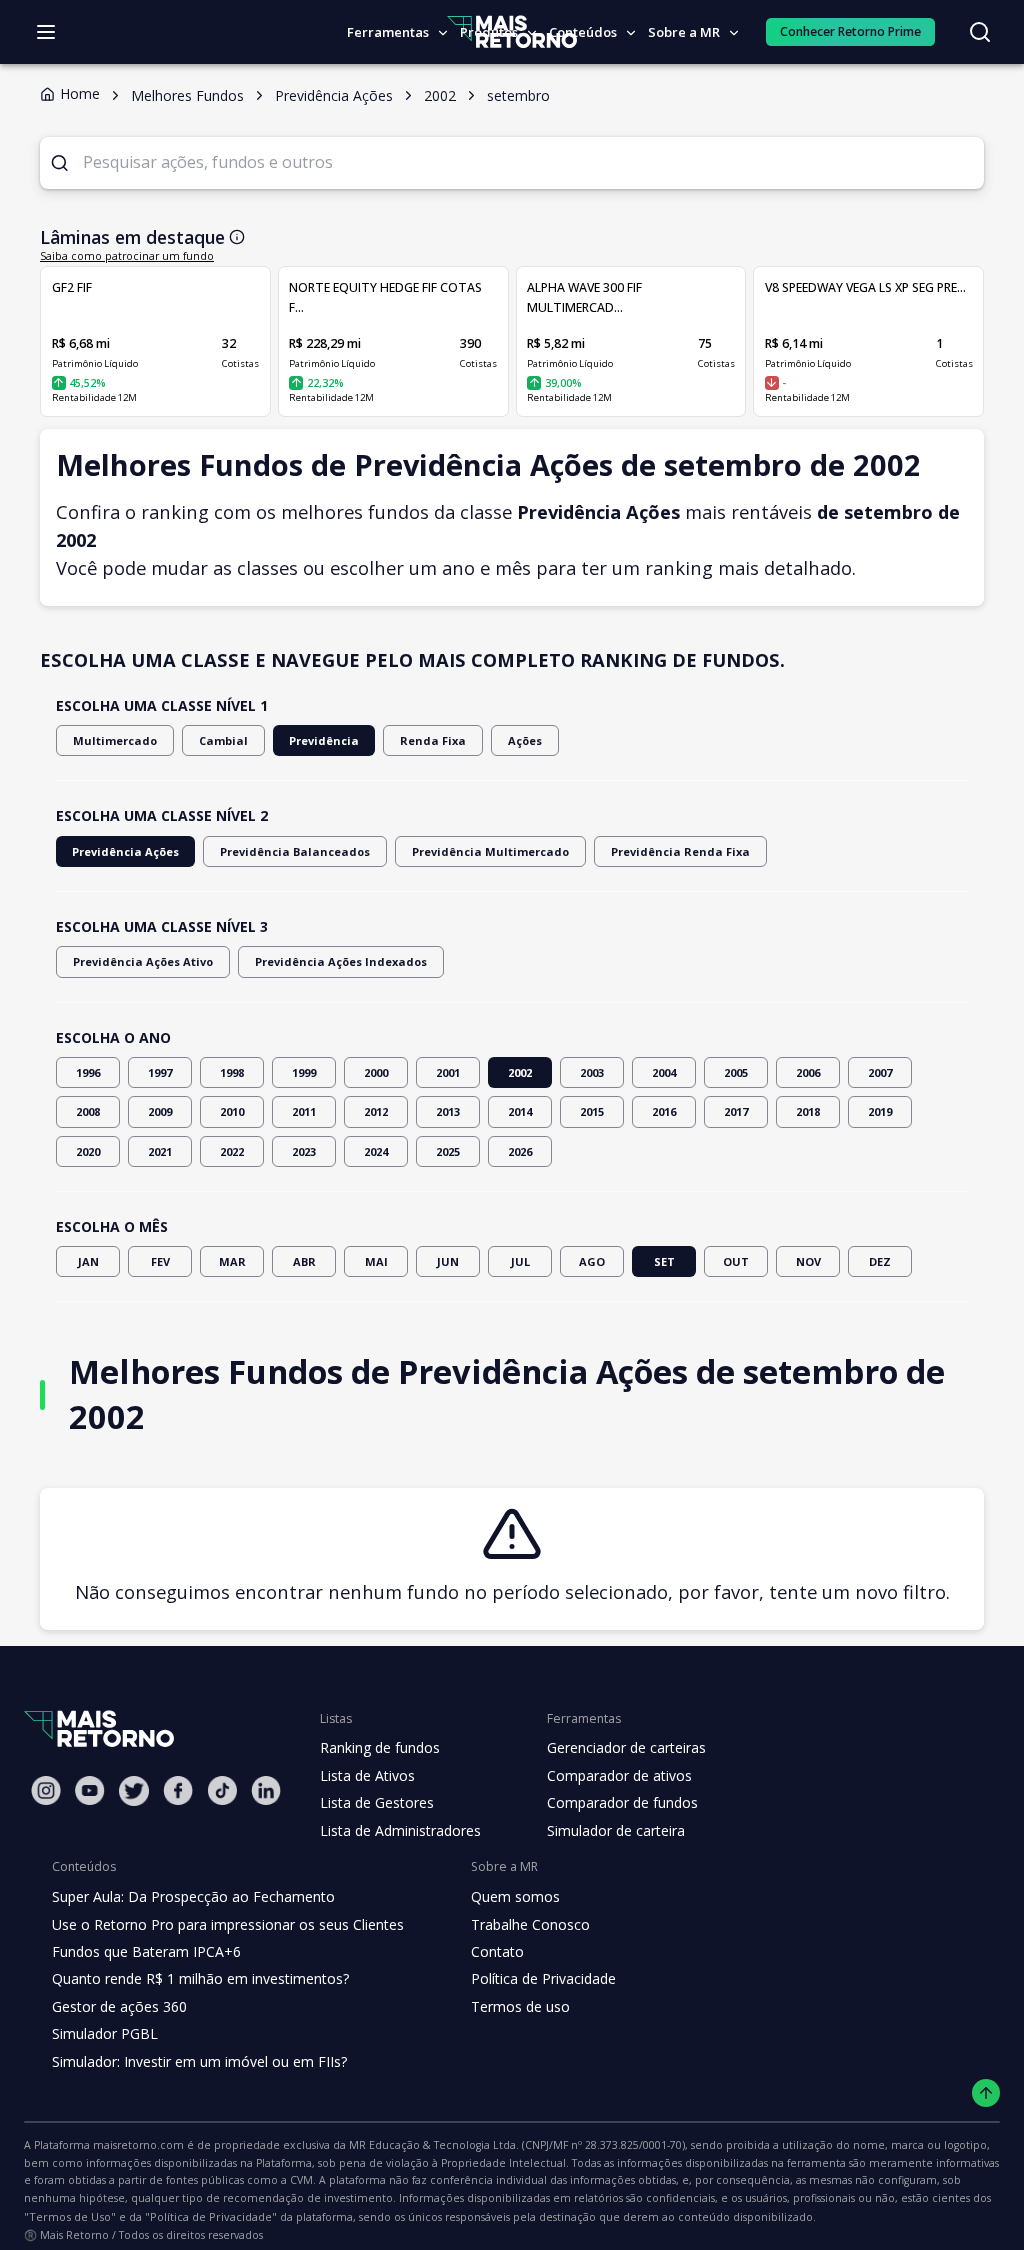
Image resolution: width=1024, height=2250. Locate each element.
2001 (448, 1072)
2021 (160, 1151)
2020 (88, 1151)
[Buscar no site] (980, 32)
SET (664, 1261)
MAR (232, 1261)
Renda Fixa (433, 740)
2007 (880, 1072)
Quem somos (515, 1896)
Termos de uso (520, 2006)
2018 (808, 1111)
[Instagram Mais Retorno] (46, 1790)
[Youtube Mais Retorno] (90, 1790)
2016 (664, 1111)
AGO (592, 1261)
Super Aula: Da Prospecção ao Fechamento (193, 1896)
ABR (304, 1261)
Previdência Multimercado (490, 851)
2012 (376, 1111)
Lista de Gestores (377, 1802)
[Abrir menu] (46, 32)
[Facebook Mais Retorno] (178, 1790)
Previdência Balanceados (295, 851)
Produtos (489, 32)
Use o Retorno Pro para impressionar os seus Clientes (228, 1924)
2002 (520, 1072)
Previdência (324, 740)
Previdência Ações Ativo (143, 961)
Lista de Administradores (400, 1830)
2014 (520, 1111)
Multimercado (115, 740)
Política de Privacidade (543, 1978)
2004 (664, 1072)
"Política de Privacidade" (211, 2216)
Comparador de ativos (619, 1775)
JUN (448, 1261)
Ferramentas (388, 32)
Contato (497, 1951)
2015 (592, 1111)
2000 (376, 1072)
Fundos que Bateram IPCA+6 (146, 1951)
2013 (448, 1111)
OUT (736, 1261)
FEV (160, 1261)
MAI (376, 1261)
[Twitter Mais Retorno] (134, 1791)
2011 (304, 1111)
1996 (88, 1072)
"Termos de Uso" (70, 2216)
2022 (232, 1151)
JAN (88, 1261)
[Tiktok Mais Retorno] (222, 1790)
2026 (520, 1151)
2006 (808, 1072)
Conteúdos (583, 32)
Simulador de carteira (616, 1830)
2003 (592, 1072)
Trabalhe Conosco (530, 1924)
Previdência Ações (125, 851)
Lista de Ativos (367, 1775)
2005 (736, 1072)
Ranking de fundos (380, 1747)
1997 (160, 1072)
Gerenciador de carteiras (626, 1747)
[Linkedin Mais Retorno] (266, 1790)
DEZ (880, 1261)
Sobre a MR (684, 32)
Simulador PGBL (105, 2033)
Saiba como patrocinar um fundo (127, 256)
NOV (808, 1261)
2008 (88, 1111)
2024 (376, 1151)
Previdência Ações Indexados (341, 961)
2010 (232, 1111)
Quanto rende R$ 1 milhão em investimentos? (200, 1978)
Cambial (223, 740)
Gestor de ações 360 (119, 2006)
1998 (232, 1072)
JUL (520, 1261)
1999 (304, 1072)
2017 (736, 1111)
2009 (160, 1111)
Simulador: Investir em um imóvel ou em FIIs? (199, 2061)
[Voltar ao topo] (986, 2093)
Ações (525, 740)
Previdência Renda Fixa (680, 851)
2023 (304, 1151)
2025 (448, 1151)
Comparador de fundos (622, 1802)
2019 (880, 1111)
